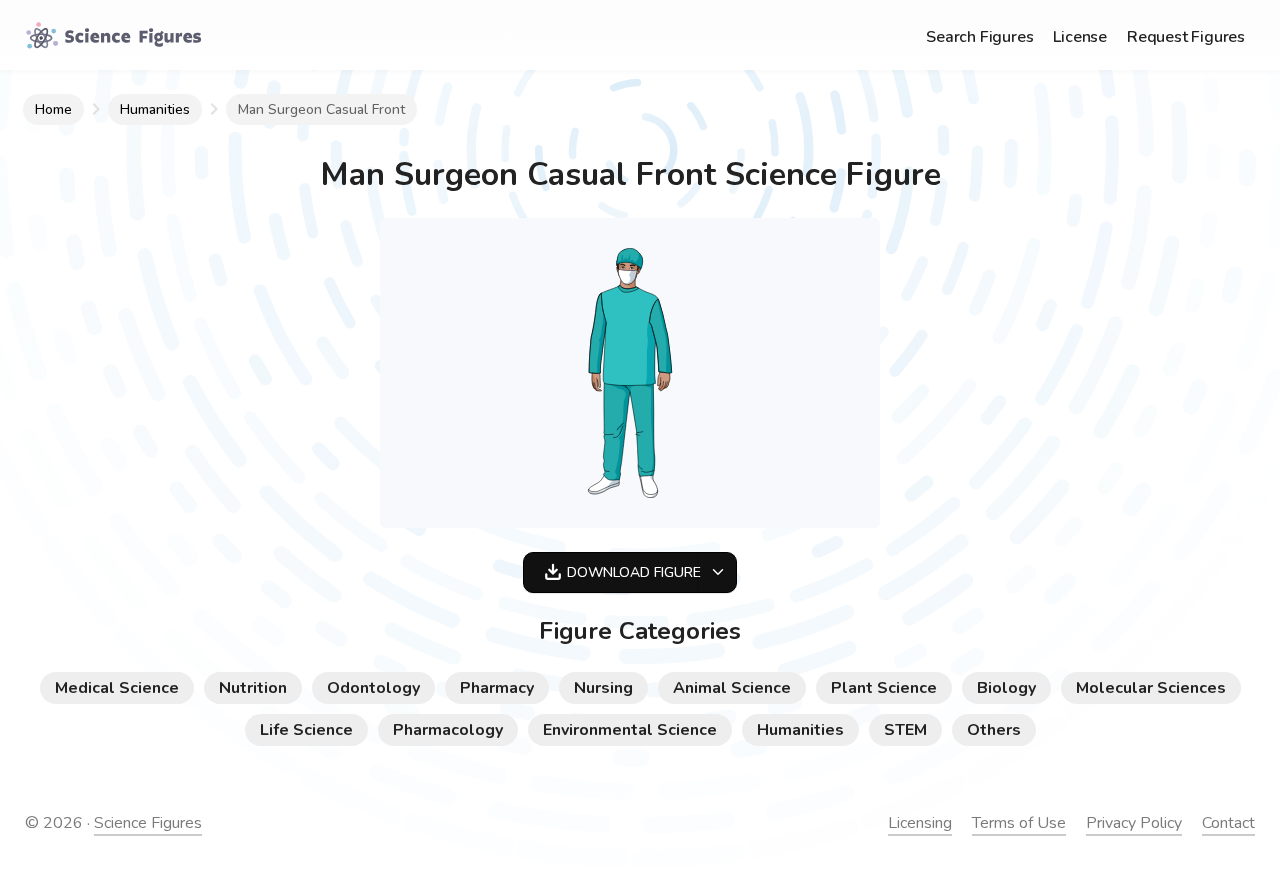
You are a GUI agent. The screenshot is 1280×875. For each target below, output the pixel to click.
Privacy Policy (1134, 823)
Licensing (920, 823)
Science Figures (148, 823)
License (1080, 37)
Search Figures (979, 37)
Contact (1228, 823)
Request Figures (1186, 37)
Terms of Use (1019, 823)
